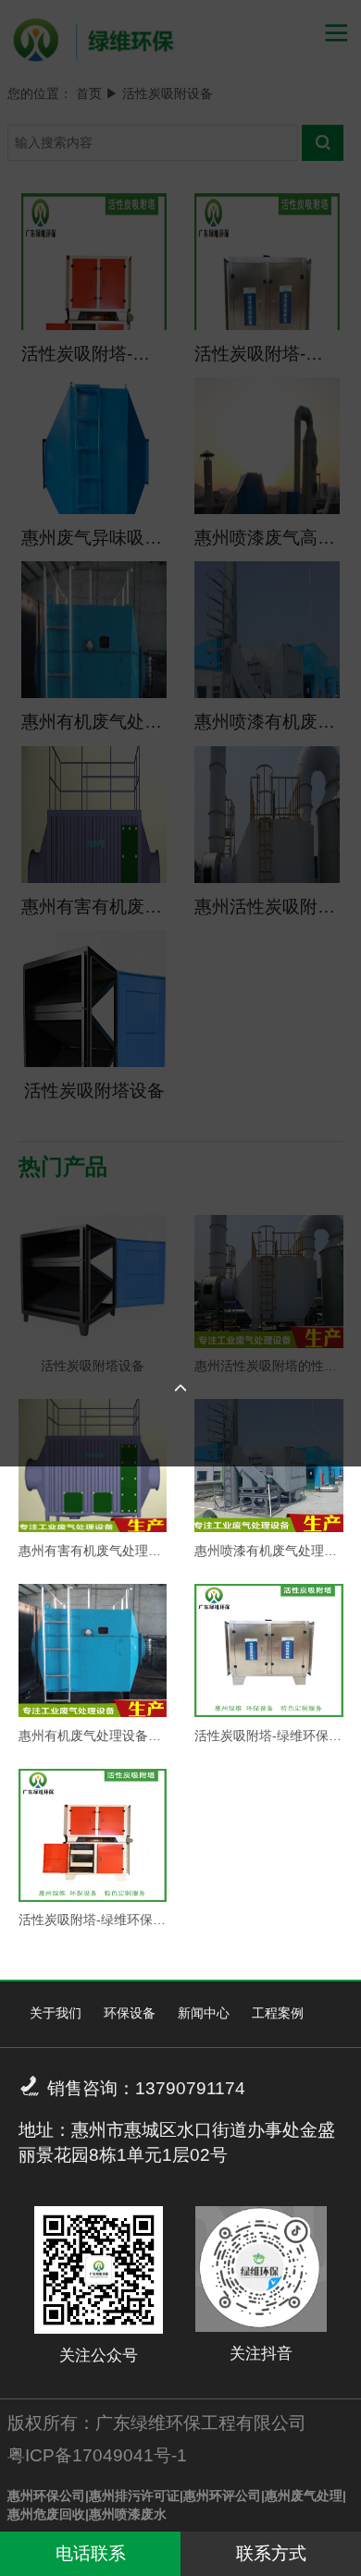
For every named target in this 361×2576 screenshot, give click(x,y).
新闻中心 (204, 2013)
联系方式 (271, 2553)
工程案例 (278, 2013)
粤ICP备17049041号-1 (97, 2455)
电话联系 (91, 2553)
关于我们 (56, 2013)
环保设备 (130, 2013)
